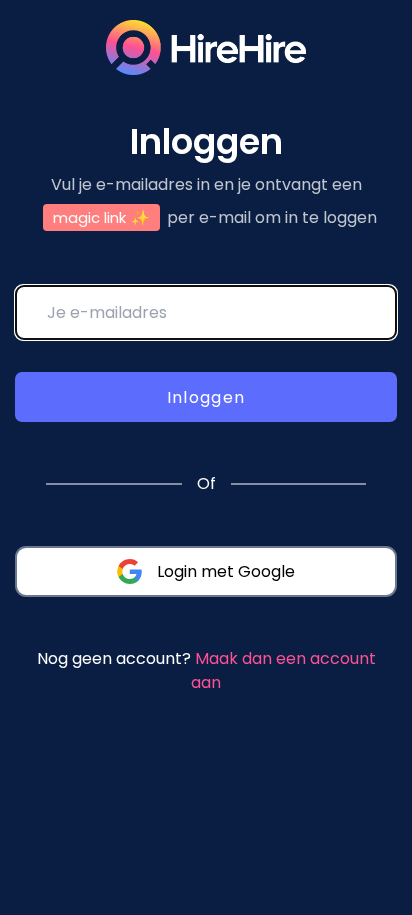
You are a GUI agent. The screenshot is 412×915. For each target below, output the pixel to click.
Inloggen (206, 397)
